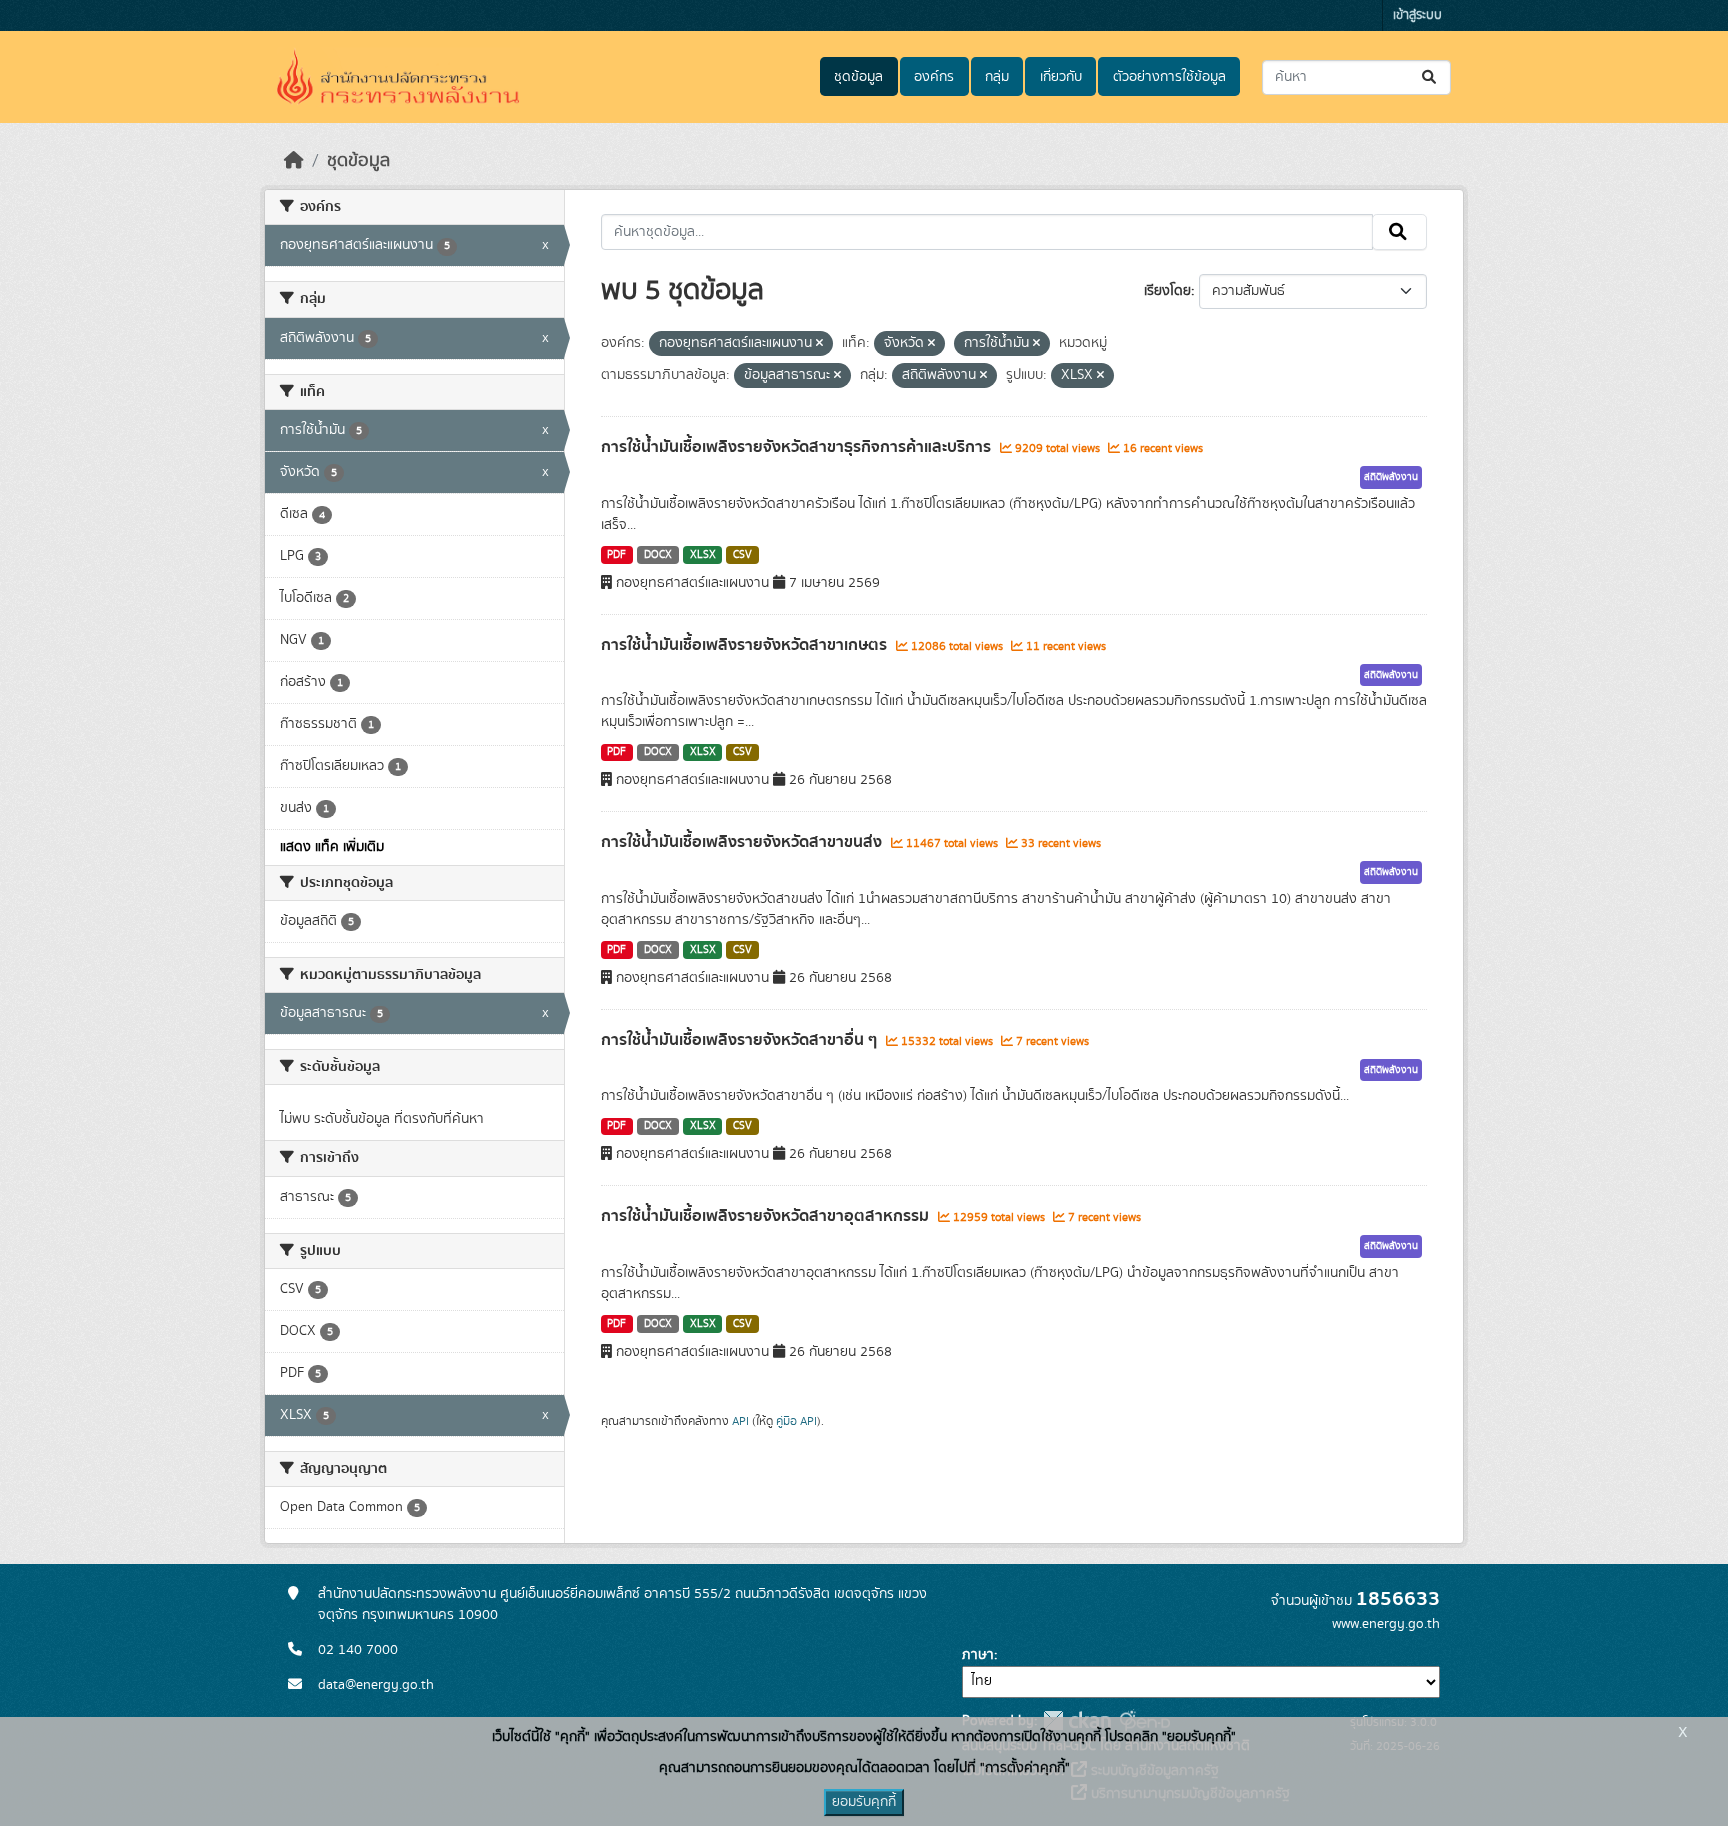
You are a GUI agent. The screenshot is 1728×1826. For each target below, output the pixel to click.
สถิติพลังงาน (1391, 477)
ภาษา (978, 1655)
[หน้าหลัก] (294, 161)
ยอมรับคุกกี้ (864, 1802)
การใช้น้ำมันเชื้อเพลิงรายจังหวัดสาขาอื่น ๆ (741, 1040)
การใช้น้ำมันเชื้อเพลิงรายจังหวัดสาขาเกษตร (746, 645)
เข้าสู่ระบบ (1417, 15)
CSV (742, 555)
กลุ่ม (997, 77)
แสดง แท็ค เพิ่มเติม (332, 847)
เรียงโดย (1167, 291)
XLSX (703, 555)
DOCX (658, 555)
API (740, 1421)
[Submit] (1430, 77)
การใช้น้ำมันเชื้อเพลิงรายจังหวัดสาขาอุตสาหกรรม (767, 1216)
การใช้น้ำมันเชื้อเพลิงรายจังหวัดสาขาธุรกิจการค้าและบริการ (798, 447)
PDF (616, 555)
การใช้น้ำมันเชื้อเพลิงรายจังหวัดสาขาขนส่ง (743, 842)
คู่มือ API (796, 1421)
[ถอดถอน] (819, 344)
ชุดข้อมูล (858, 77)
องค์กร (934, 77)
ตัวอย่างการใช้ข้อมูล (1169, 77)
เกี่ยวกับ (1061, 77)
